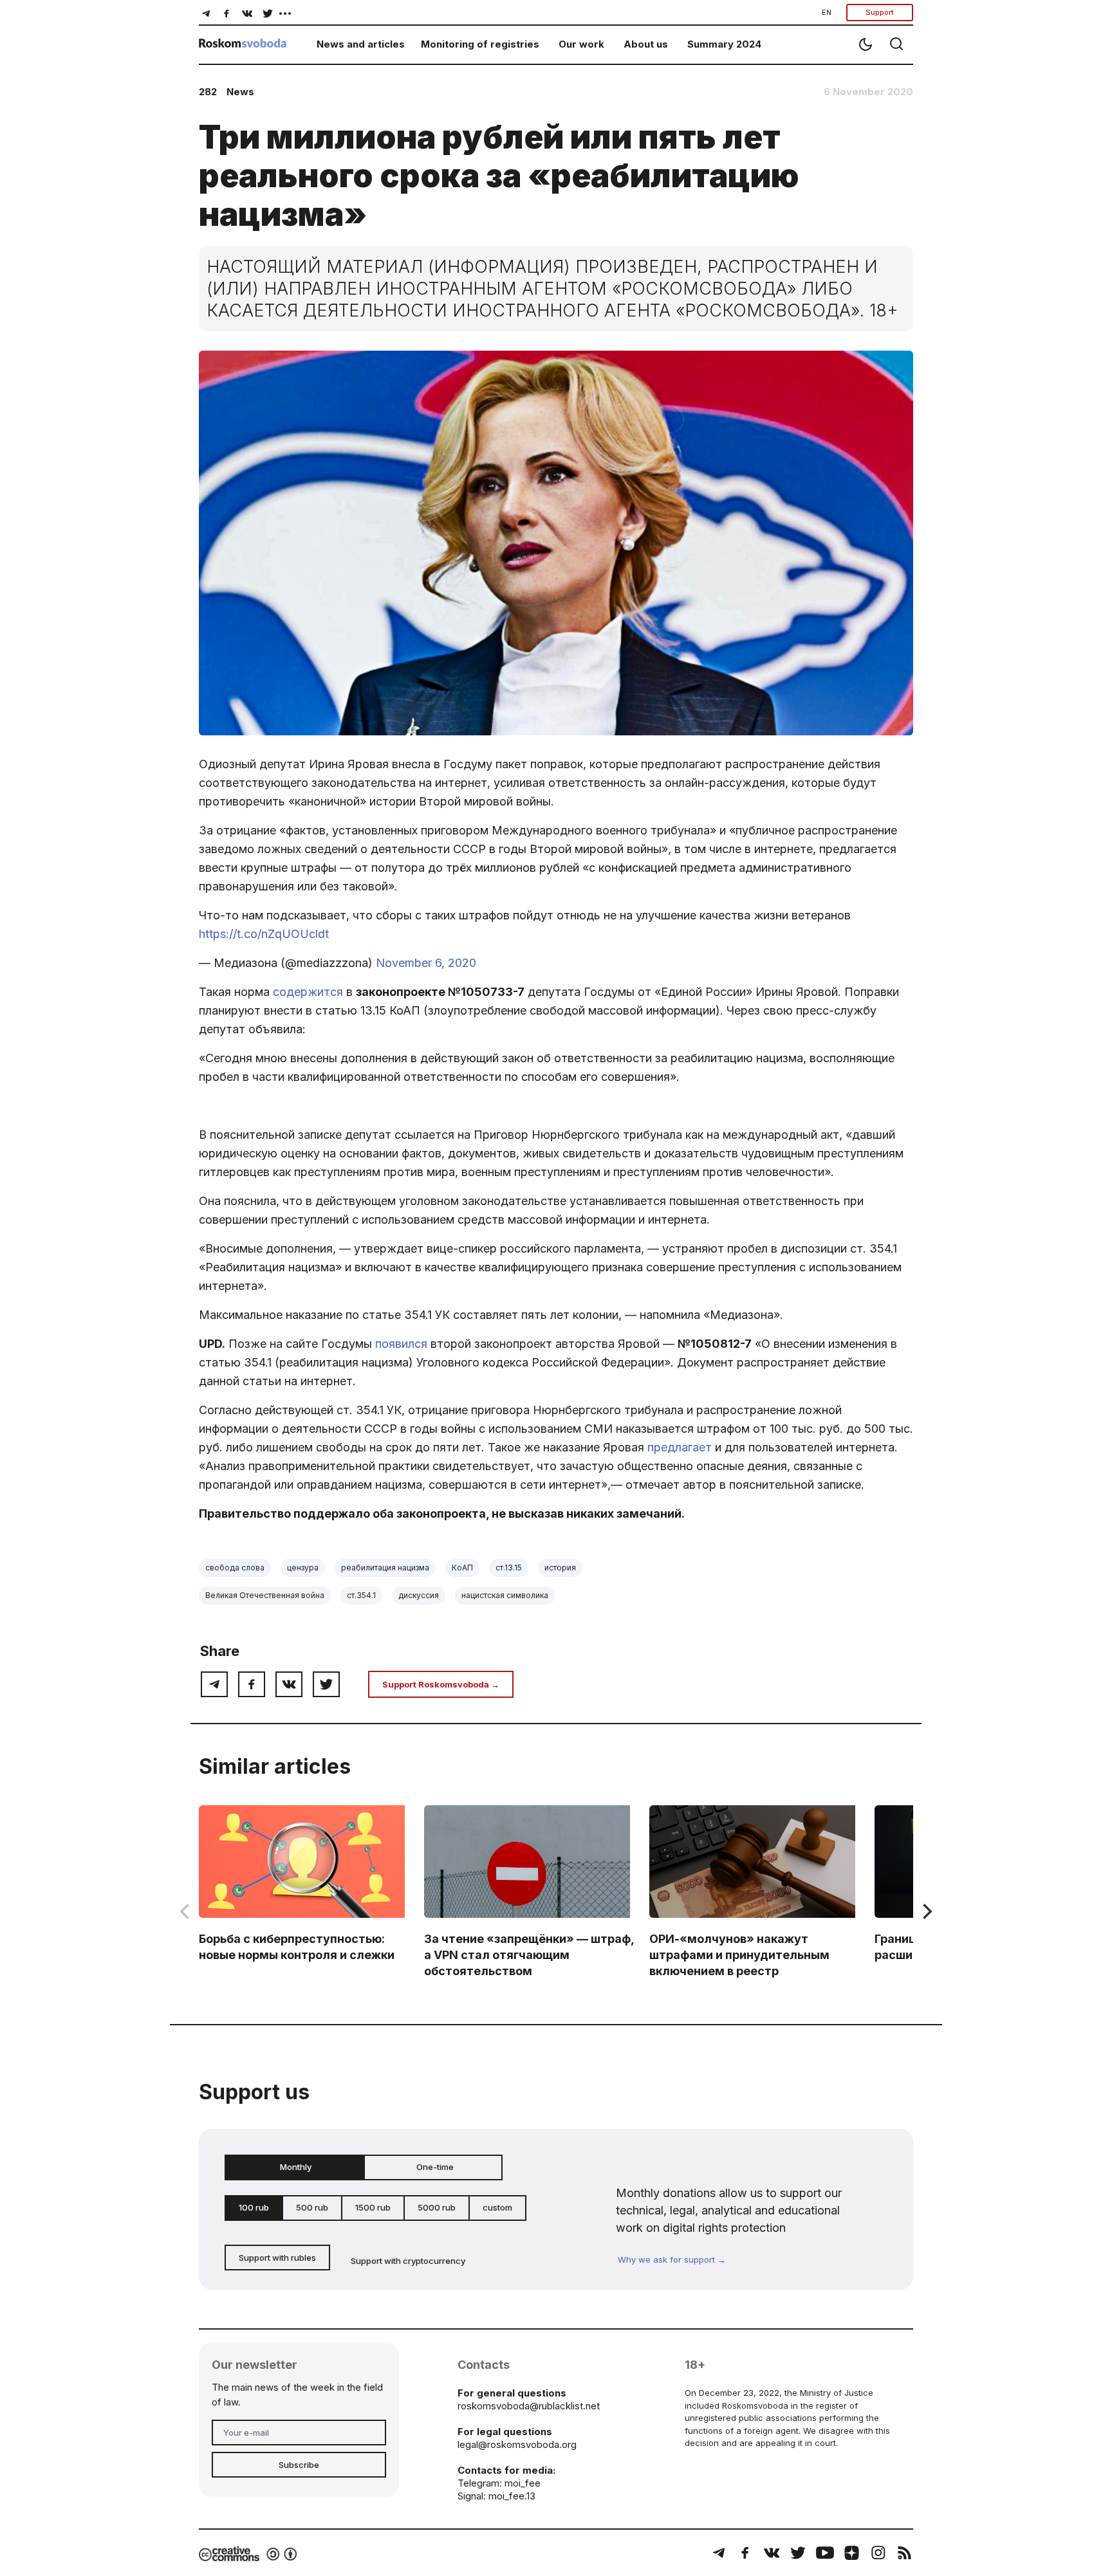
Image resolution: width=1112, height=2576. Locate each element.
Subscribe (299, 2465)
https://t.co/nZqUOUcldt (264, 934)
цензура (303, 1568)
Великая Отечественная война (265, 1595)
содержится (308, 992)
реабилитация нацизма (385, 1568)
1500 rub (373, 2207)
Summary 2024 (724, 44)
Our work (581, 44)
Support (880, 12)
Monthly (296, 2167)
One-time (435, 2167)
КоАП (462, 1568)
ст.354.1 (361, 1595)
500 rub (312, 2207)
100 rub (254, 2207)
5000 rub (437, 2207)
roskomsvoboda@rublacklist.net (529, 2406)
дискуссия (419, 1595)
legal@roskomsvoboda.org (517, 2444)
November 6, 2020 (426, 963)
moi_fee (523, 2483)
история (560, 1568)
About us (646, 44)
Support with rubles (277, 2258)
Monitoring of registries (480, 44)
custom (497, 2207)
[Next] (926, 1911)
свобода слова (235, 1568)
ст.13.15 (509, 1568)
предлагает (680, 1447)
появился (401, 1344)
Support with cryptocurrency (408, 2261)
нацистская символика (505, 1595)
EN (827, 12)
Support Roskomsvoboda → (441, 1684)
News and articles (361, 44)
